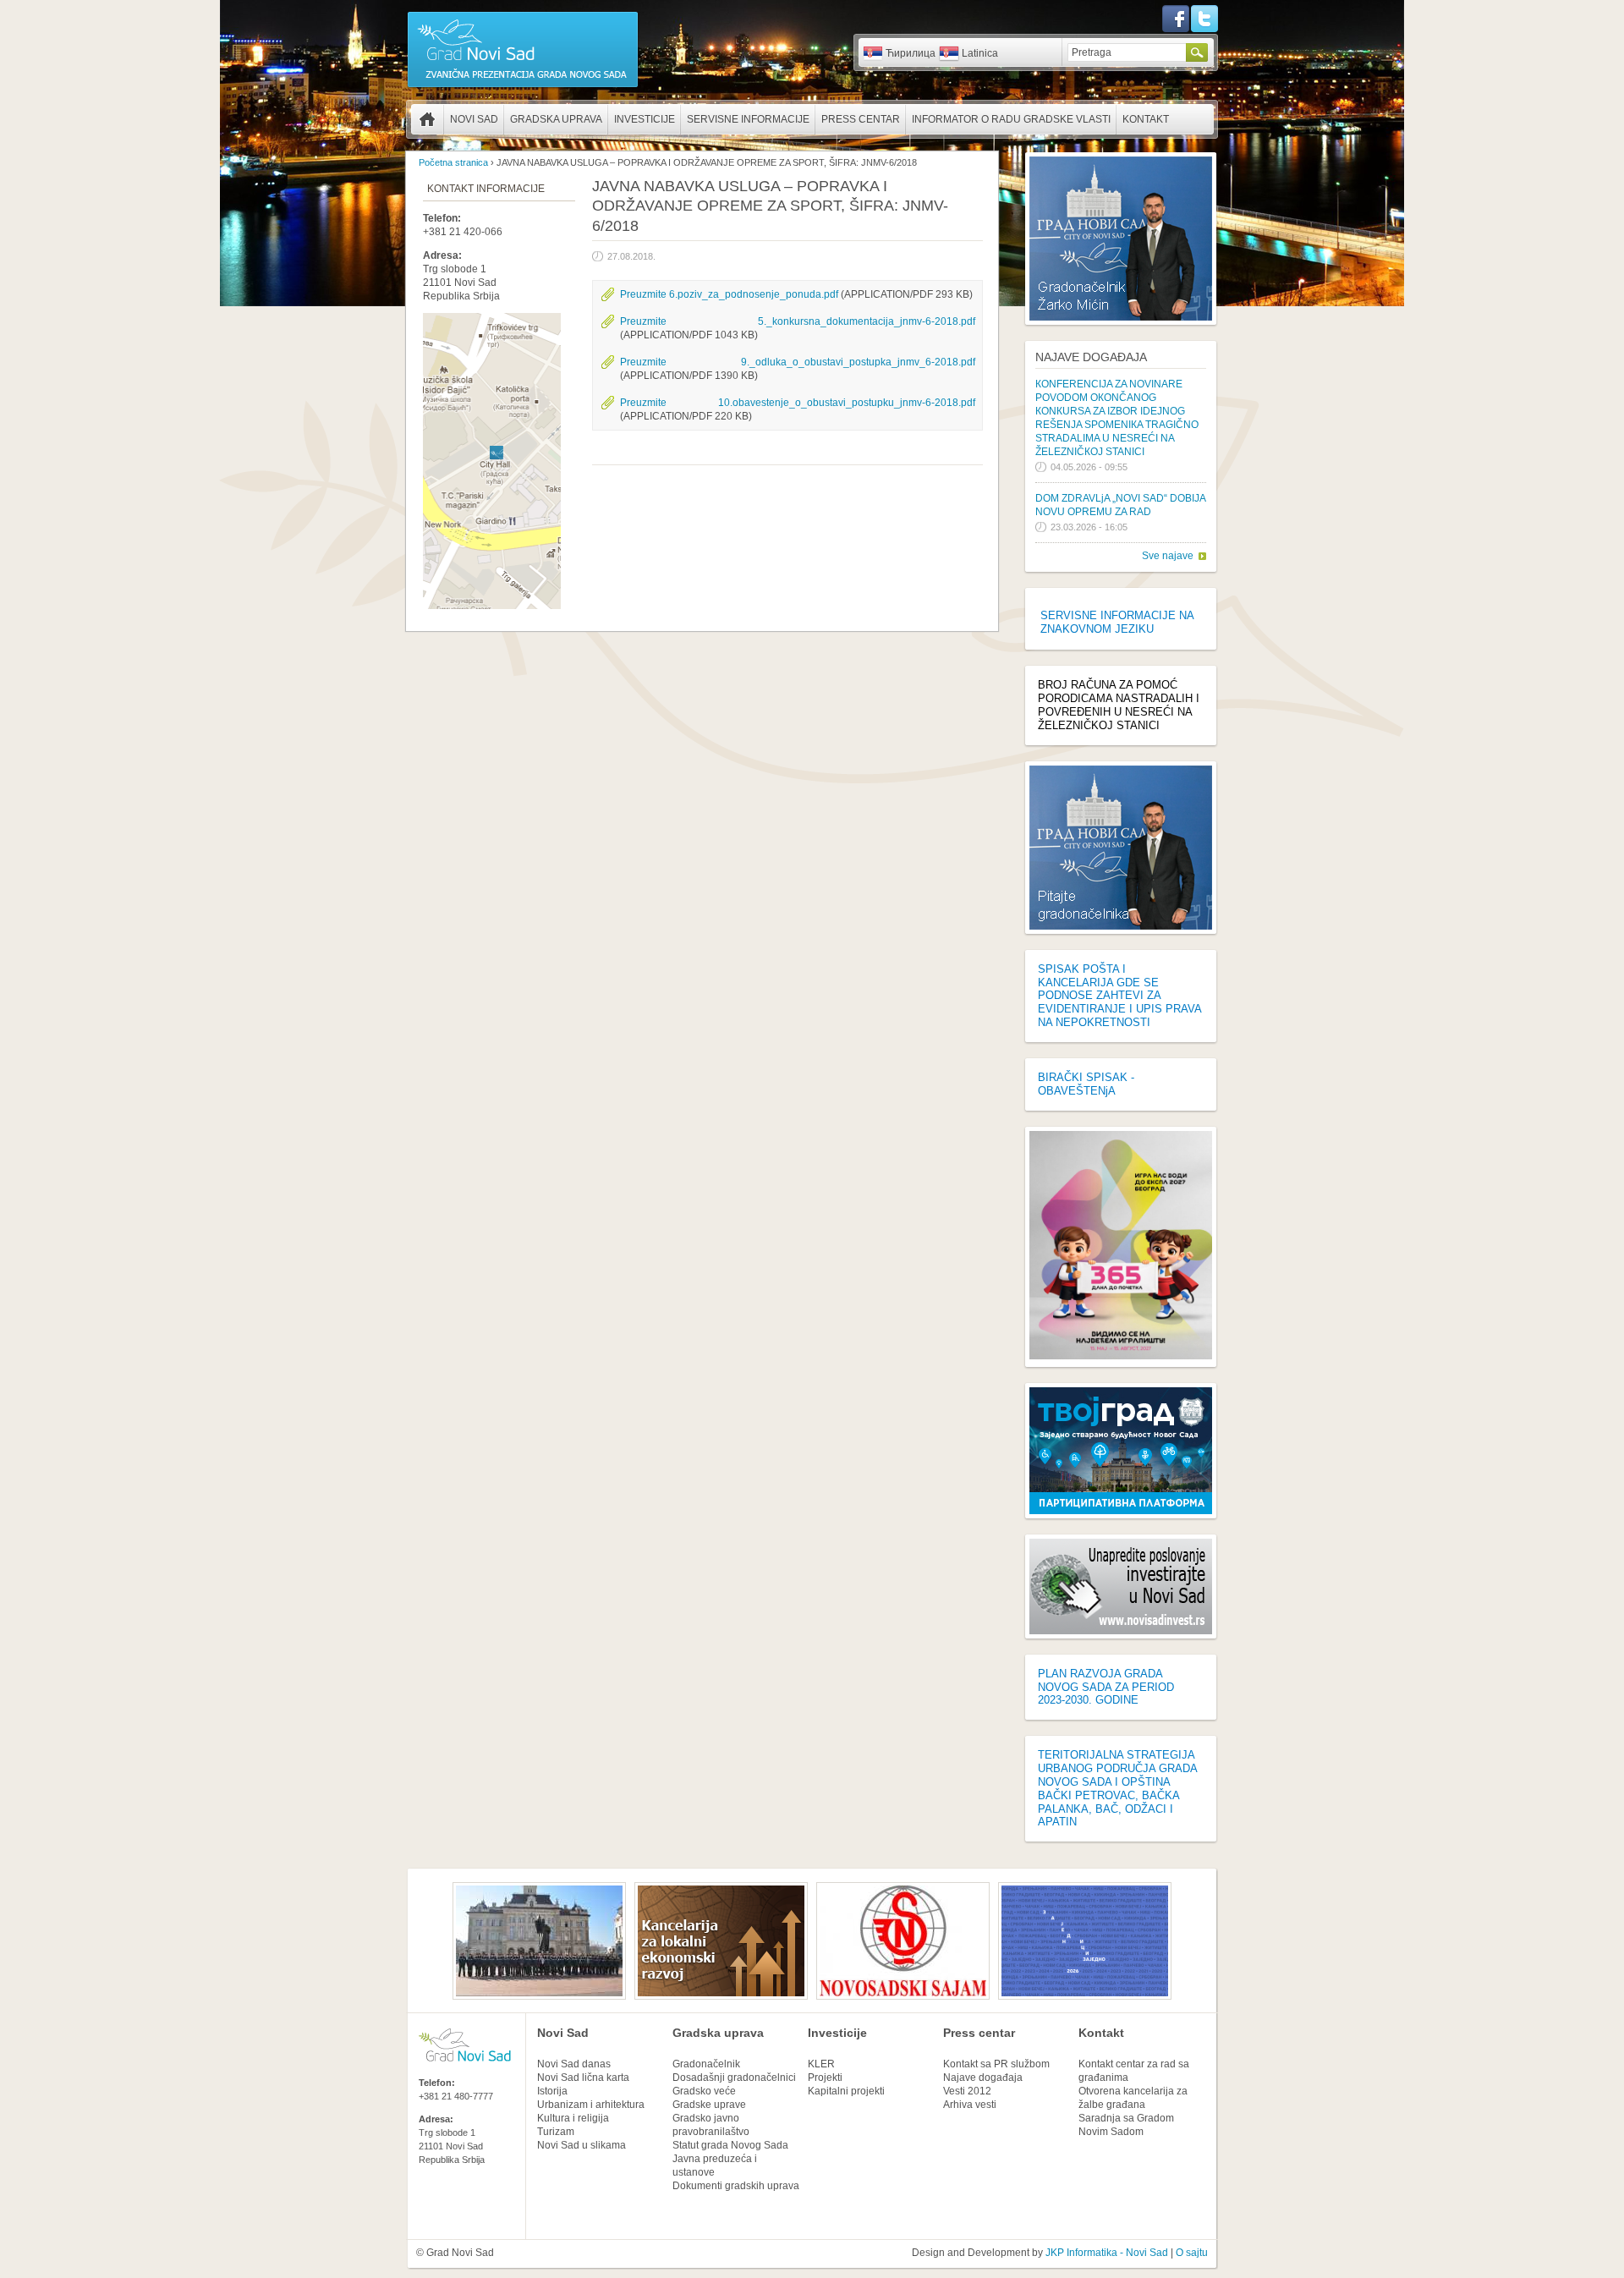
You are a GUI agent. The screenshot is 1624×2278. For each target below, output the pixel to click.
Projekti (825, 2078)
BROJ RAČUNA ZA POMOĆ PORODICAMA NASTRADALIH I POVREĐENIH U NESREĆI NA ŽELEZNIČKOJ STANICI (1119, 705)
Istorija (552, 2091)
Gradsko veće (704, 2091)
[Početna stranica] (523, 86)
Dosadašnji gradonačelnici (734, 2078)
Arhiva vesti (970, 2105)
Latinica (980, 53)
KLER (821, 2064)
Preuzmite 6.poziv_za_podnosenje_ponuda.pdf (729, 294)
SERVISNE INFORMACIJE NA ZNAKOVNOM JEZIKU (1117, 622)
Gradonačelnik (706, 2064)
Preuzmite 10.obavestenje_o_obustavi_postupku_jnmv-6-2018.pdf (798, 403)
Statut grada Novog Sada (730, 2145)
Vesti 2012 (967, 2091)
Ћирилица (911, 53)
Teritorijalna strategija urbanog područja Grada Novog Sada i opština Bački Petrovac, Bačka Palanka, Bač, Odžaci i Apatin (1117, 1788)
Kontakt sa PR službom (996, 2064)
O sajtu (1192, 2253)
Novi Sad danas (574, 2064)
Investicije (645, 119)
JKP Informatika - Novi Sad (1107, 2253)
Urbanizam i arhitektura (591, 2105)
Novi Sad (474, 119)
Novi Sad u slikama (582, 2145)
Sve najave (1168, 556)
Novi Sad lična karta (583, 2078)
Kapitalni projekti (846, 2091)
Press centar (861, 119)
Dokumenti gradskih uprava (736, 2186)
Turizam (556, 2132)
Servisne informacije (748, 119)
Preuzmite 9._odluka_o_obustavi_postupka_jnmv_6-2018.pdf (798, 362)
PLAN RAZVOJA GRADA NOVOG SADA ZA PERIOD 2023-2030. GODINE (1106, 1687)
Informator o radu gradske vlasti (1011, 119)
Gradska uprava (556, 119)
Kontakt (1146, 119)
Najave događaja (1091, 357)
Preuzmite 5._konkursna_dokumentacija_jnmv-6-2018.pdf (798, 321)
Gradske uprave (709, 2105)
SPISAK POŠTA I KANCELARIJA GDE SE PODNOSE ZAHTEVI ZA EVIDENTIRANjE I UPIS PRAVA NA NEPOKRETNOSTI (1119, 996)
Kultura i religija (573, 2118)
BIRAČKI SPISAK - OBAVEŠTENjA (1086, 1084)
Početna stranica (427, 119)
